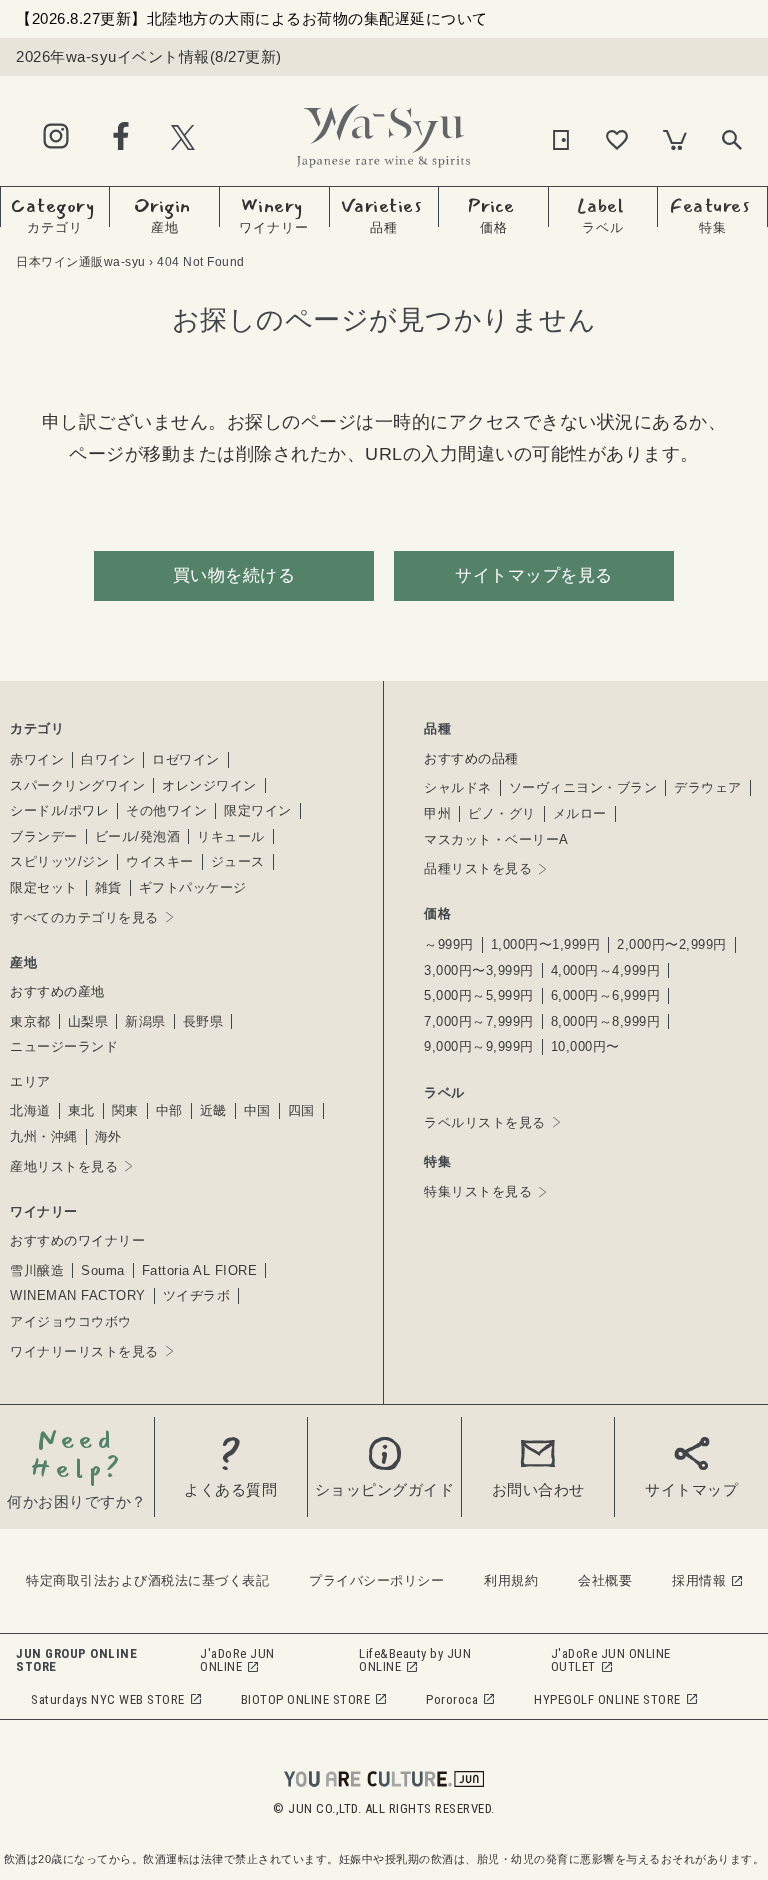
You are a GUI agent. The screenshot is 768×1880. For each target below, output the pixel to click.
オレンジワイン (209, 785)
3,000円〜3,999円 (479, 970)
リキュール (231, 836)
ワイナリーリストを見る (84, 1351)
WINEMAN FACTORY (78, 1295)
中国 (257, 1110)
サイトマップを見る (534, 575)
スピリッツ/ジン (59, 861)
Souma (103, 1270)
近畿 (213, 1110)
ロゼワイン (186, 759)
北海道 (30, 1110)
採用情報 (699, 1580)
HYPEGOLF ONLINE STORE (607, 1699)
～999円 (449, 944)
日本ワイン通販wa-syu (81, 262)
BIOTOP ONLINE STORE (306, 1699)
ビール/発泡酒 (138, 836)
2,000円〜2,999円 (672, 944)
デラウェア (708, 787)
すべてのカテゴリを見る (84, 917)
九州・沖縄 (44, 1136)
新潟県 (145, 1021)
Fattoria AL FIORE (200, 1270)
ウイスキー (160, 861)
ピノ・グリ (502, 813)
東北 (81, 1110)
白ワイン (108, 759)
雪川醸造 (37, 1270)
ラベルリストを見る (485, 1122)
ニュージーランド (64, 1046)
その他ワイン (166, 810)
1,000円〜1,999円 (546, 944)
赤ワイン (37, 759)
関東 (125, 1110)
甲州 (437, 813)
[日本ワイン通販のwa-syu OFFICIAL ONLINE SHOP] (383, 130)
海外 (108, 1136)
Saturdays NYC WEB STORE (108, 1699)
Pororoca (452, 1699)
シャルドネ (458, 787)
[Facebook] (121, 137)
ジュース (238, 861)
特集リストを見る (478, 1191)
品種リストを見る (478, 868)
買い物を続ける (234, 575)
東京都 (30, 1021)
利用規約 (511, 1580)
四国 (301, 1110)
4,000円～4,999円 (606, 970)
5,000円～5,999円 (479, 995)
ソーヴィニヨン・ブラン (583, 787)
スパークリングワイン (77, 785)
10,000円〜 (585, 1046)
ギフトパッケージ (193, 887)
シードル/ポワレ (59, 810)
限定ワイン (258, 810)
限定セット (44, 887)
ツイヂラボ (197, 1295)
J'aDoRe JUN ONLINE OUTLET (611, 1660)
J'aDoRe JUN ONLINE (237, 1660)
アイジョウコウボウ (71, 1321)
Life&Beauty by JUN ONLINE (415, 1660)
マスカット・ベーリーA (496, 839)
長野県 (203, 1021)
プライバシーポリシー (376, 1580)
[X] (183, 136)
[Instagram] (56, 137)
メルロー (580, 813)
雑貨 (108, 887)
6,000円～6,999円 (606, 995)
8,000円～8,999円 (606, 1021)
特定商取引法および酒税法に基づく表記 (147, 1580)
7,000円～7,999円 (479, 1021)
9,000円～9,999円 (479, 1046)
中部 (169, 1110)
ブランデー (44, 836)
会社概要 (605, 1580)
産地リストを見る (64, 1166)
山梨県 (88, 1021)
